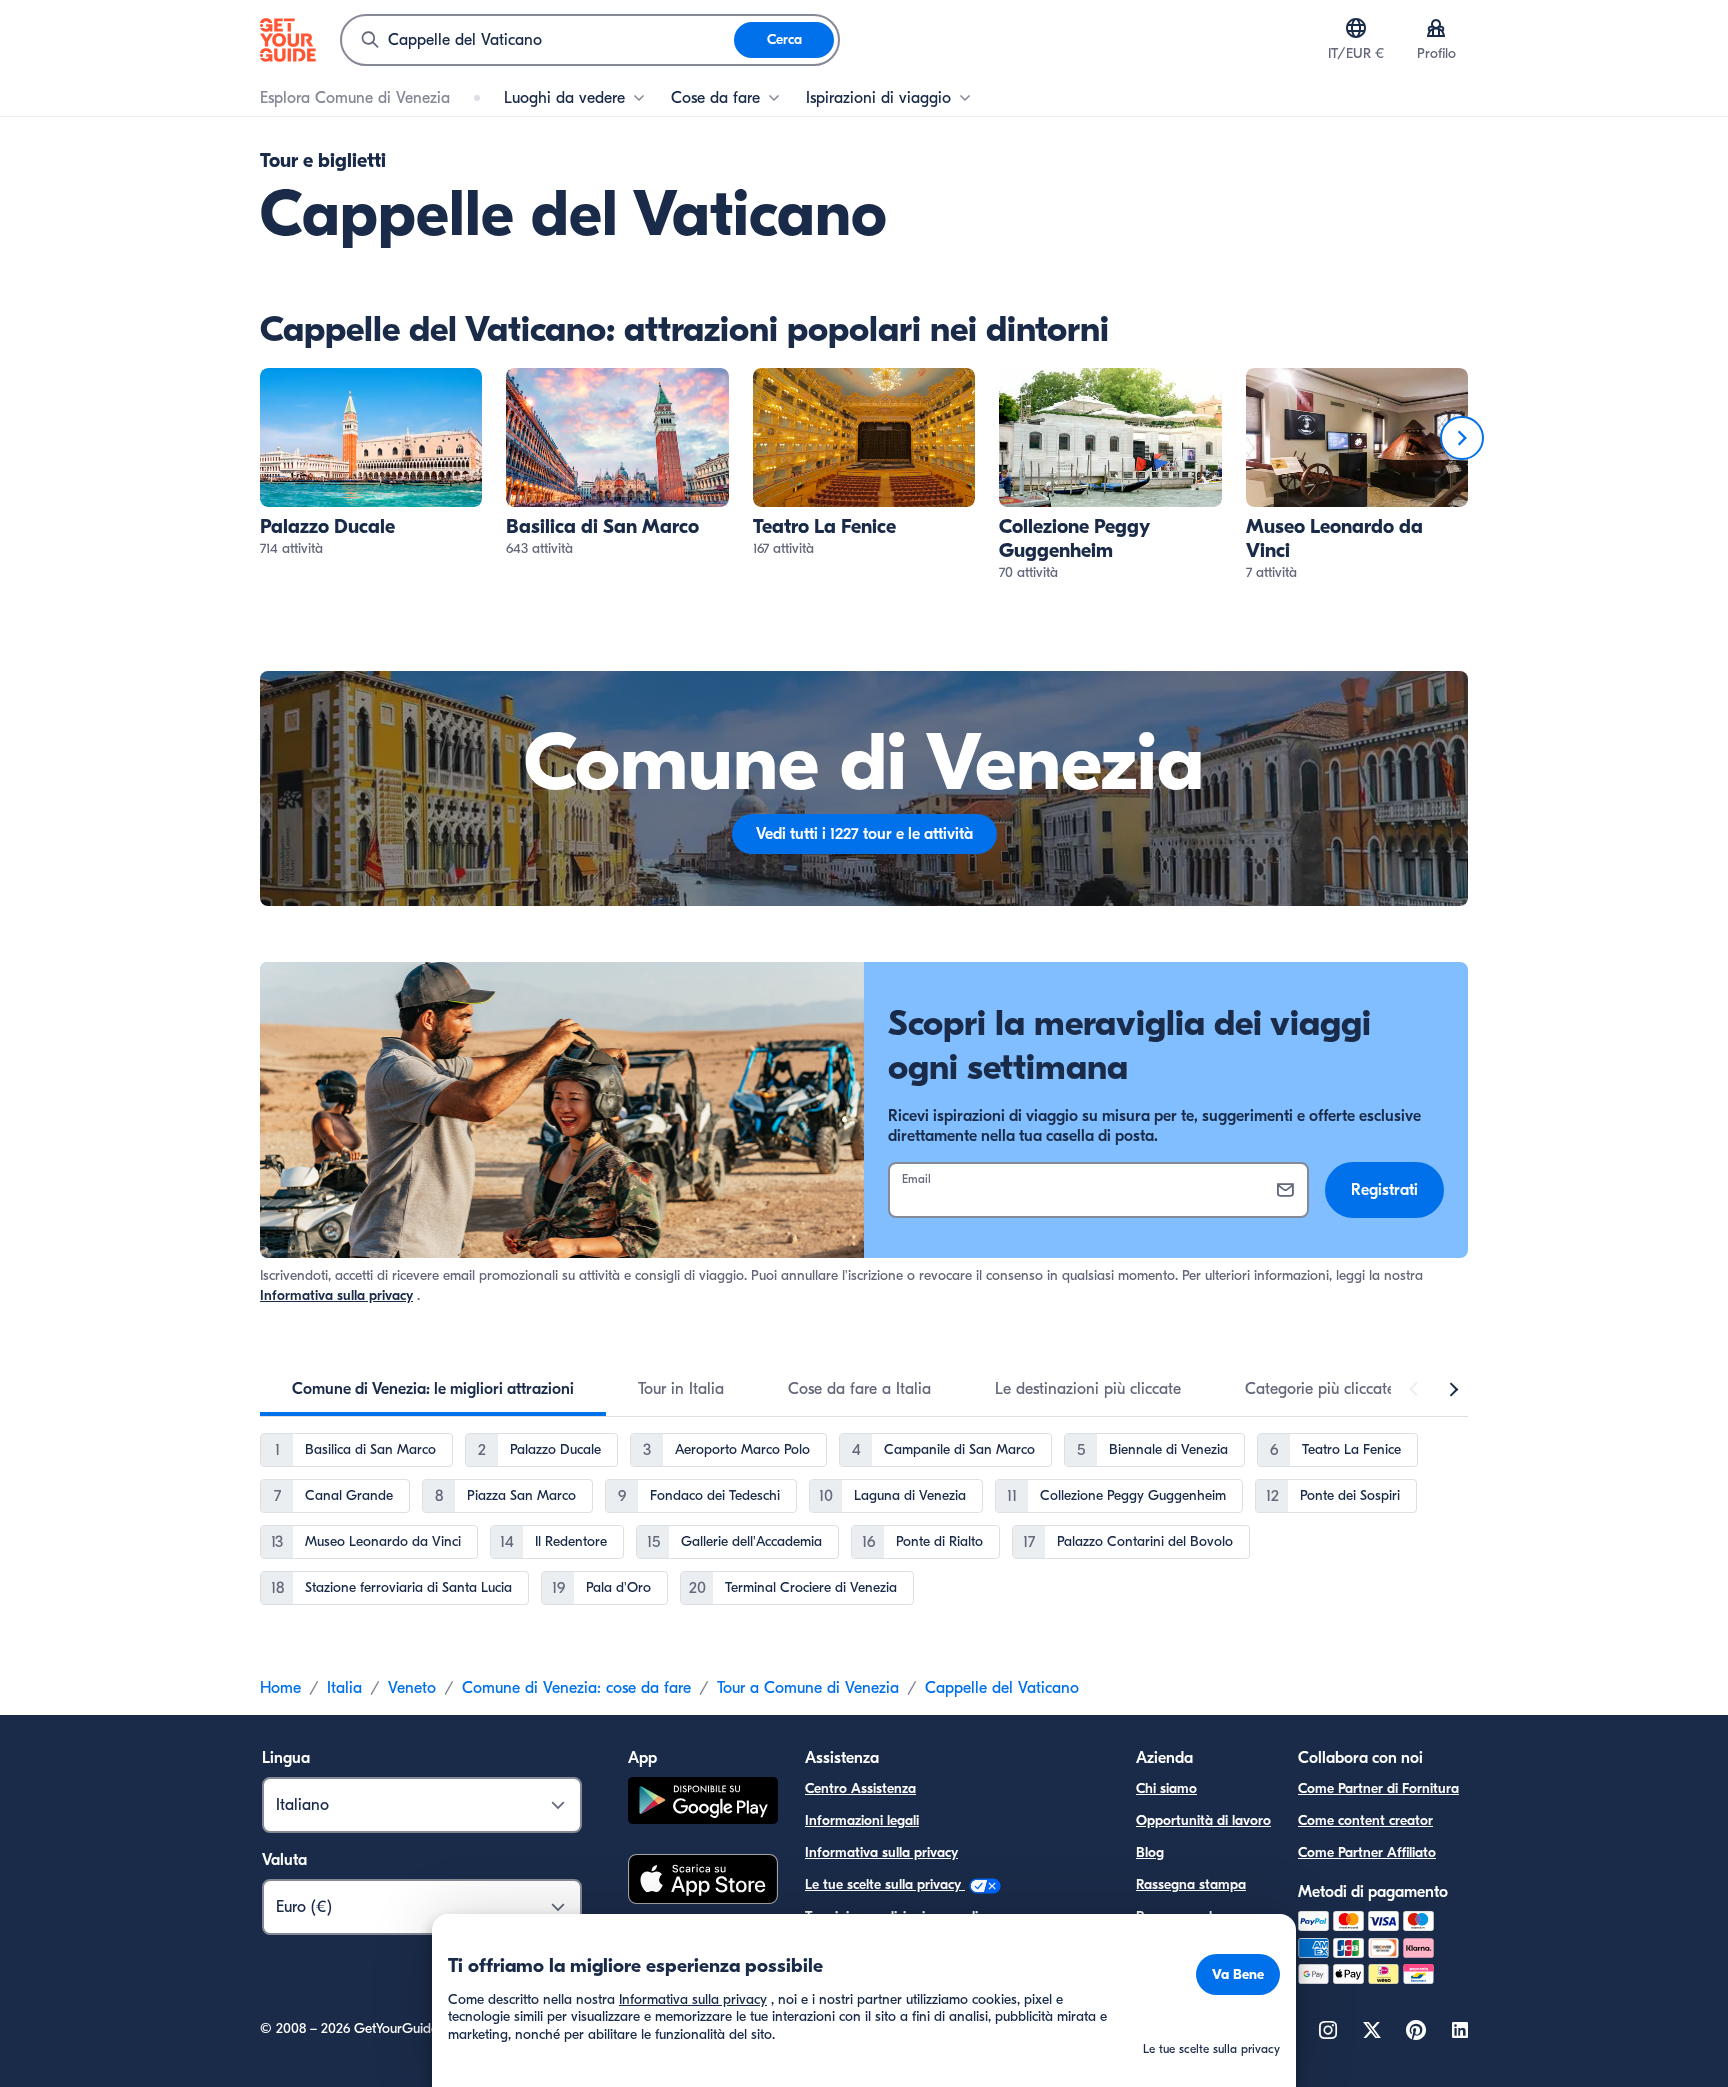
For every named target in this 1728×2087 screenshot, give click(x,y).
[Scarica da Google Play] (703, 1803)
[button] (371, 463)
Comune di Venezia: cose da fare (576, 1688)
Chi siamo (1166, 1788)
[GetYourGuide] (288, 40)
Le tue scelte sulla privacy (885, 1884)
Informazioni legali (862, 1820)
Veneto (412, 1688)
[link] (371, 463)
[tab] (433, 1389)
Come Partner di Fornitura (1378, 1788)
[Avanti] (1462, 438)
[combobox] (538, 40)
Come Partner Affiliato (1367, 1852)
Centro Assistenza (860, 1788)
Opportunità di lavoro (1203, 1820)
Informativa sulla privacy (336, 1295)
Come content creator (1365, 1820)
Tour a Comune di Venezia (808, 1688)
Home (280, 1688)
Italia (344, 1688)
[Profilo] (1436, 28)
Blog (1150, 1852)
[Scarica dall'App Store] (703, 1882)
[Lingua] (1356, 28)
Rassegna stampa (1191, 1884)
